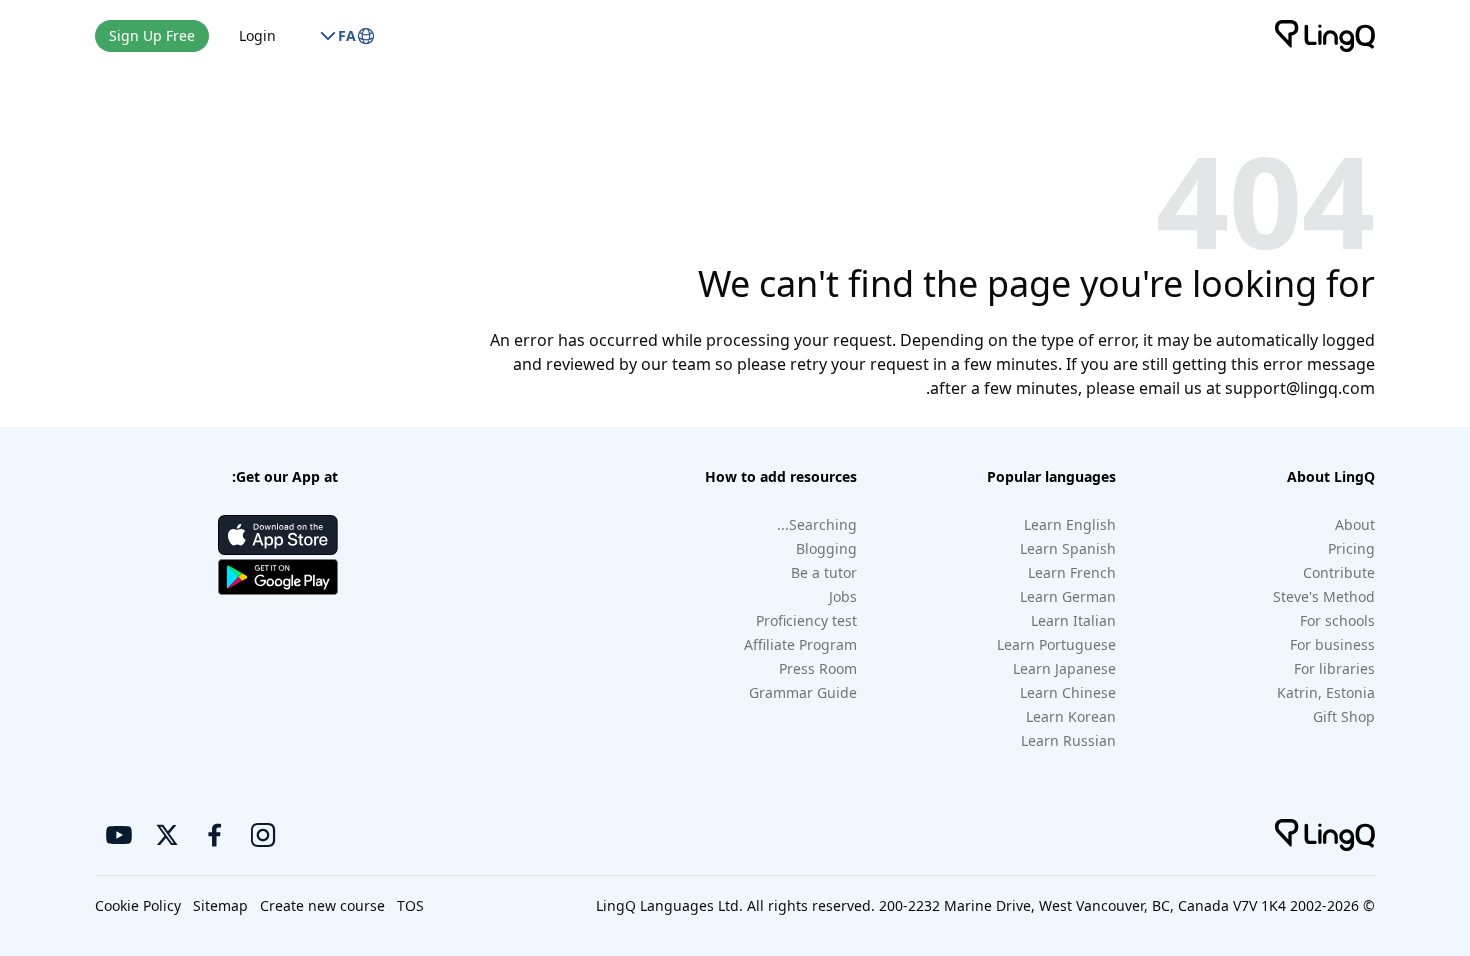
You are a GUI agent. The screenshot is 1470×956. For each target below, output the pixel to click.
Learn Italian (1073, 620)
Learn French (1072, 572)
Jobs (843, 596)
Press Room (818, 668)
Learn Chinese (1068, 692)
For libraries (1334, 668)
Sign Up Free (152, 35)
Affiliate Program (800, 644)
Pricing (1351, 548)
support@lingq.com (1300, 388)
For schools (1337, 620)
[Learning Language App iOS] (278, 535)
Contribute (1339, 572)
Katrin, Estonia (1326, 692)
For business (1332, 644)
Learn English (1070, 524)
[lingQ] (1325, 36)
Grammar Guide (803, 692)
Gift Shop (1344, 716)
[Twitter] (167, 835)
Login (257, 35)
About (1355, 524)
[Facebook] (215, 835)
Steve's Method (1324, 596)
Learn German (1068, 596)
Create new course (322, 905)
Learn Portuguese (1056, 644)
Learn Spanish (1068, 548)
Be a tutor (824, 572)
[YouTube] (119, 835)
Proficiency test (806, 620)
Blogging (826, 548)
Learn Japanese (1064, 668)
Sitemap (220, 905)
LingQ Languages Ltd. (669, 905)
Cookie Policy (138, 905)
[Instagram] (263, 835)
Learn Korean (1071, 716)
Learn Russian (1068, 740)
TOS (410, 905)
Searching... (817, 524)
